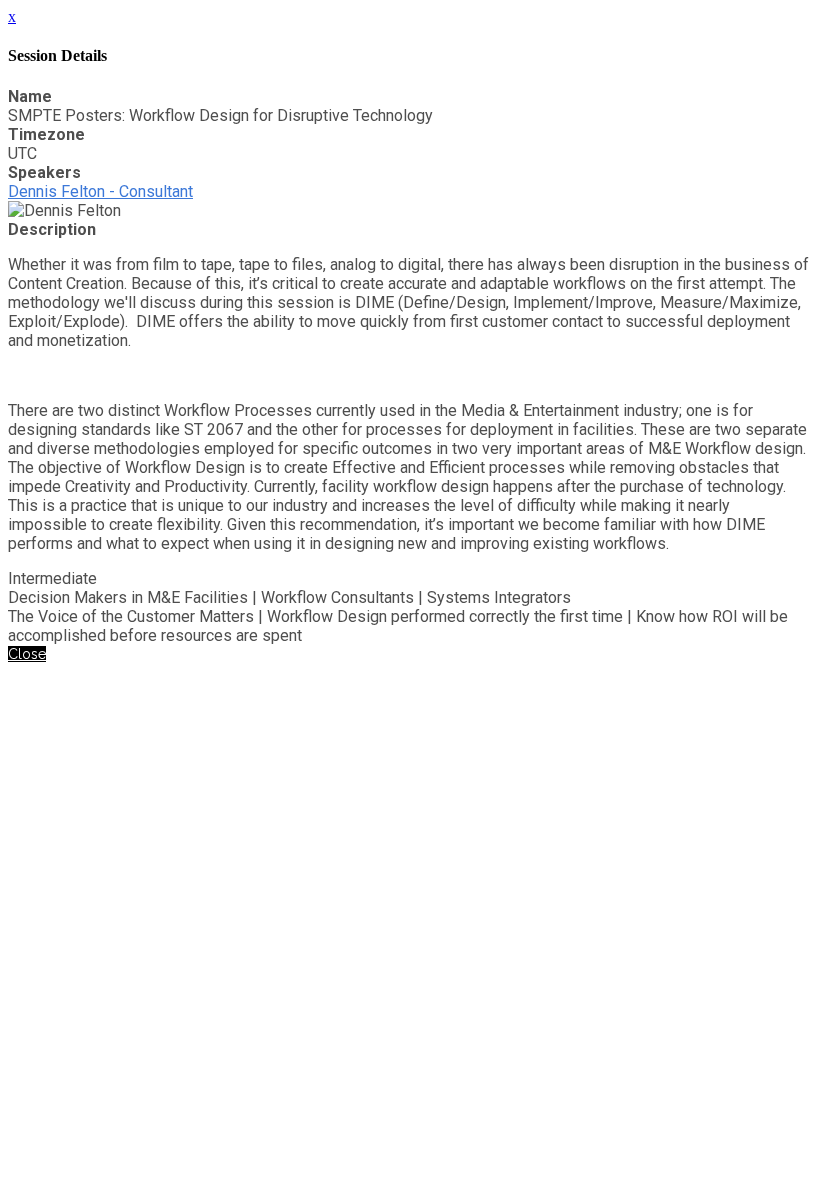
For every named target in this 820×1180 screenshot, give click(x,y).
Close (27, 654)
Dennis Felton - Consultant (100, 191)
